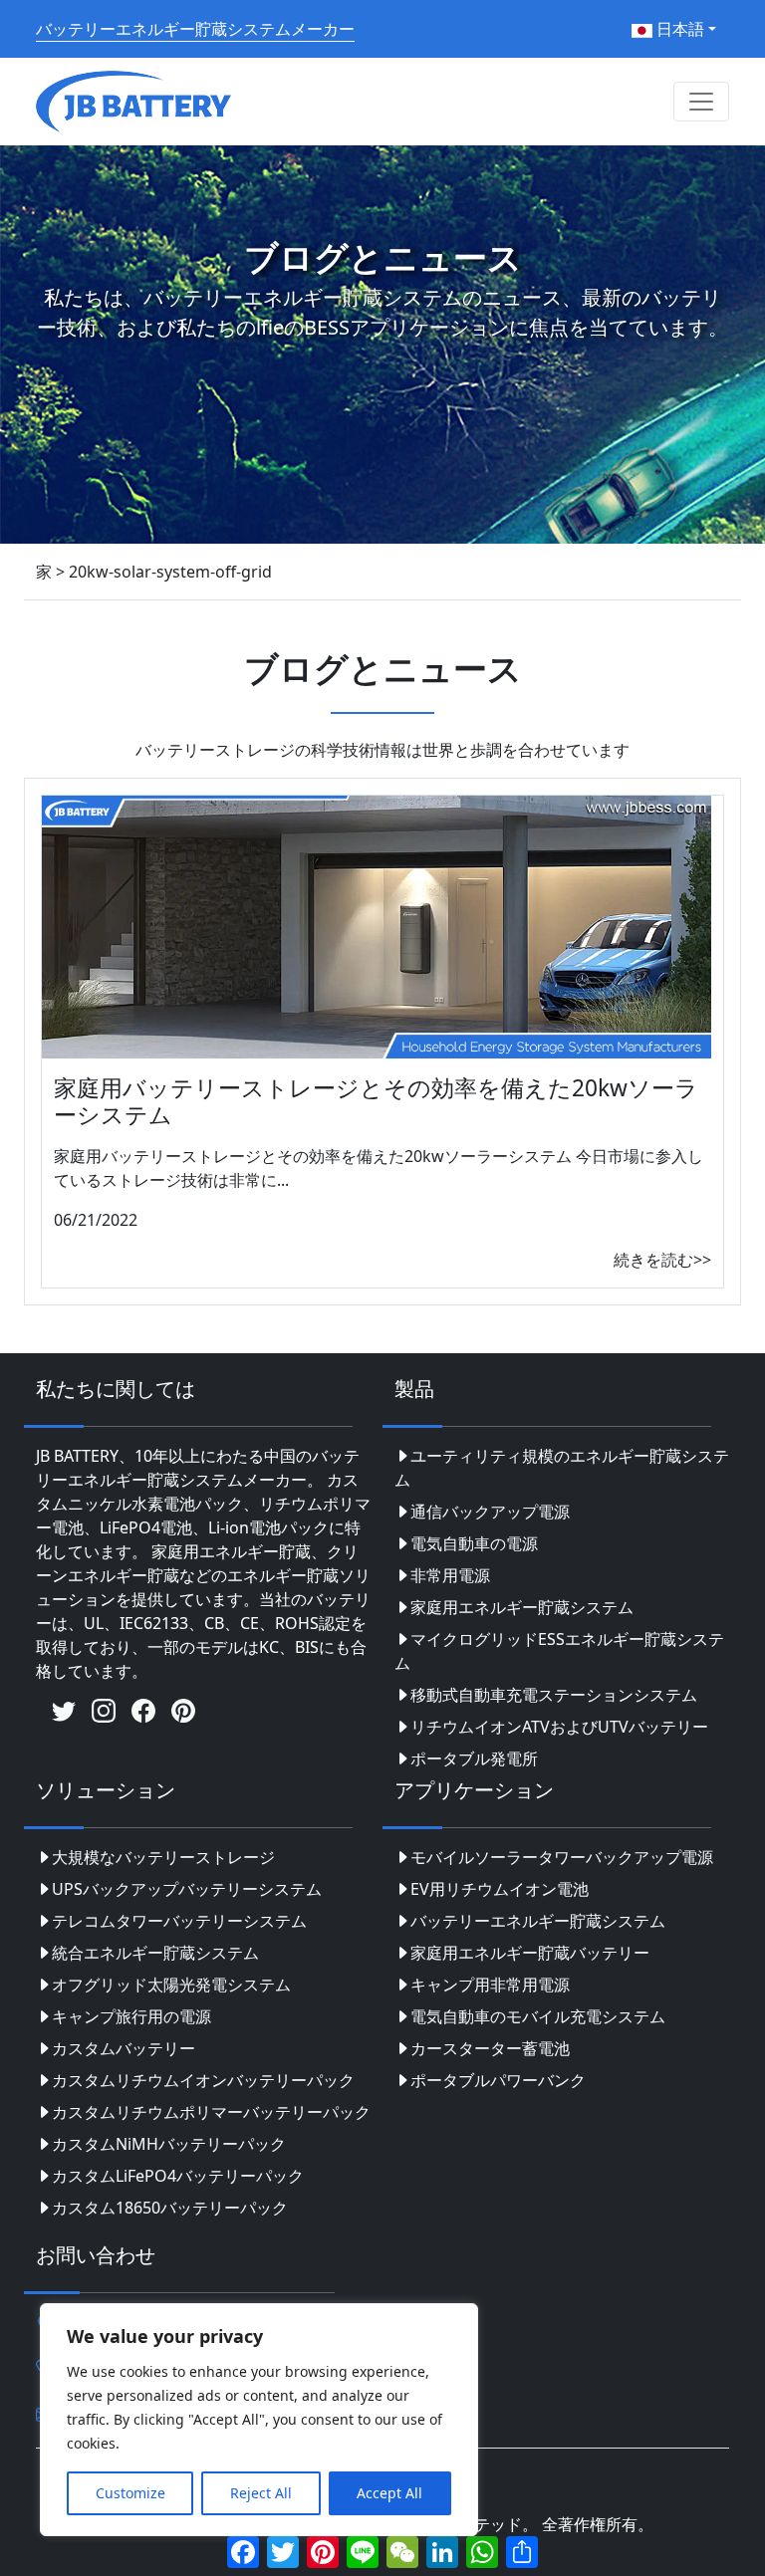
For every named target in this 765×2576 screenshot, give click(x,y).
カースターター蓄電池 (490, 2048)
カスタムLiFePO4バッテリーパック (178, 2176)
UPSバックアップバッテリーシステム (187, 1889)
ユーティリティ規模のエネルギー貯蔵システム (562, 1468)
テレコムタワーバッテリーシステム (179, 1921)
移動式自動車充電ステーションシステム (554, 1695)
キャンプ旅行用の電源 (131, 2016)
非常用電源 (450, 1575)
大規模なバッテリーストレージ (163, 1857)
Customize (130, 2493)
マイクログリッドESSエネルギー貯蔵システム (559, 1651)
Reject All (261, 2493)
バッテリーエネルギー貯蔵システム (538, 1921)
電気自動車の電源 (474, 1543)
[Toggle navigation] (701, 102)
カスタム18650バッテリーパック (170, 2208)
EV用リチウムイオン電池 (500, 1889)
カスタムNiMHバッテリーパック (169, 2144)
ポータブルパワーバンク (498, 2080)
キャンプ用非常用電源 (490, 1985)
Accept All (389, 2493)
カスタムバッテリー (124, 2048)
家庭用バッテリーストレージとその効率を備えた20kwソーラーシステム (376, 1101)
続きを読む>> (662, 1260)
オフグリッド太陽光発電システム (171, 1985)
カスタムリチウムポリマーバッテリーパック (211, 2112)
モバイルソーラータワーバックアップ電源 (562, 1857)
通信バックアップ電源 (490, 1512)
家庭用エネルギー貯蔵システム (522, 1607)
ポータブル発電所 (474, 1758)
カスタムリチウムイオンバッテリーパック (203, 2080)
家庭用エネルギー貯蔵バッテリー (530, 1953)
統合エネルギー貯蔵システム (155, 1953)
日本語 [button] (678, 29)
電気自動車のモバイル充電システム (538, 2016)
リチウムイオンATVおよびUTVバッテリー (559, 1727)
